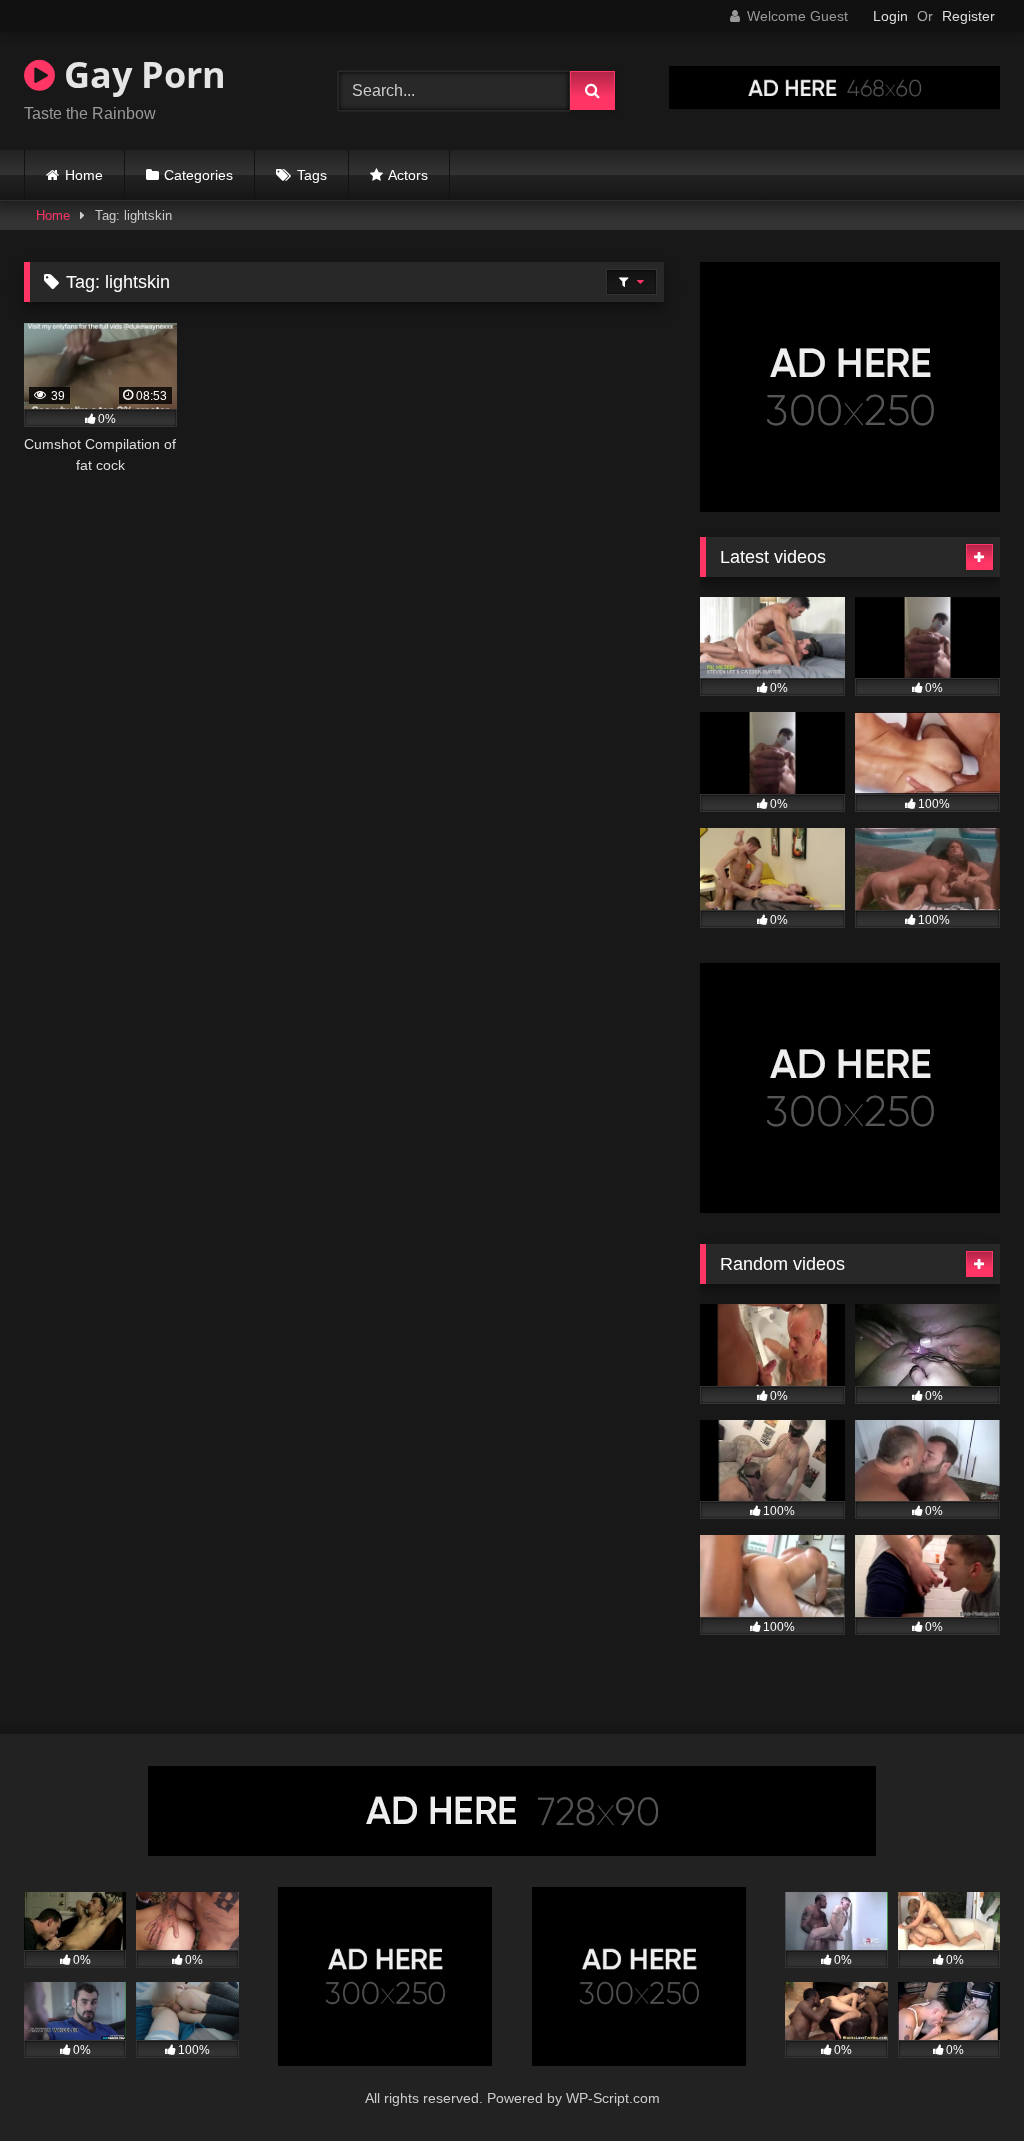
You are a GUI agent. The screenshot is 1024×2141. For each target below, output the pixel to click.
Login (890, 16)
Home (84, 175)
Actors (408, 175)
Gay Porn (140, 74)
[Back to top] (962, 2081)
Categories (198, 175)
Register (968, 16)
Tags (312, 175)
